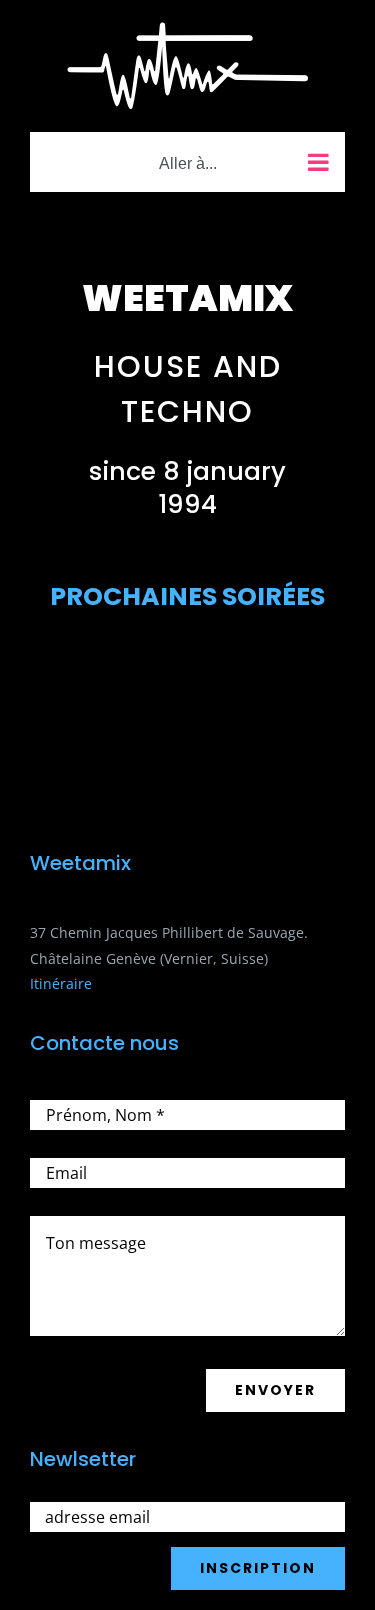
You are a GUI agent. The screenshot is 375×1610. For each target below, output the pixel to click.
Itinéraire (61, 983)
